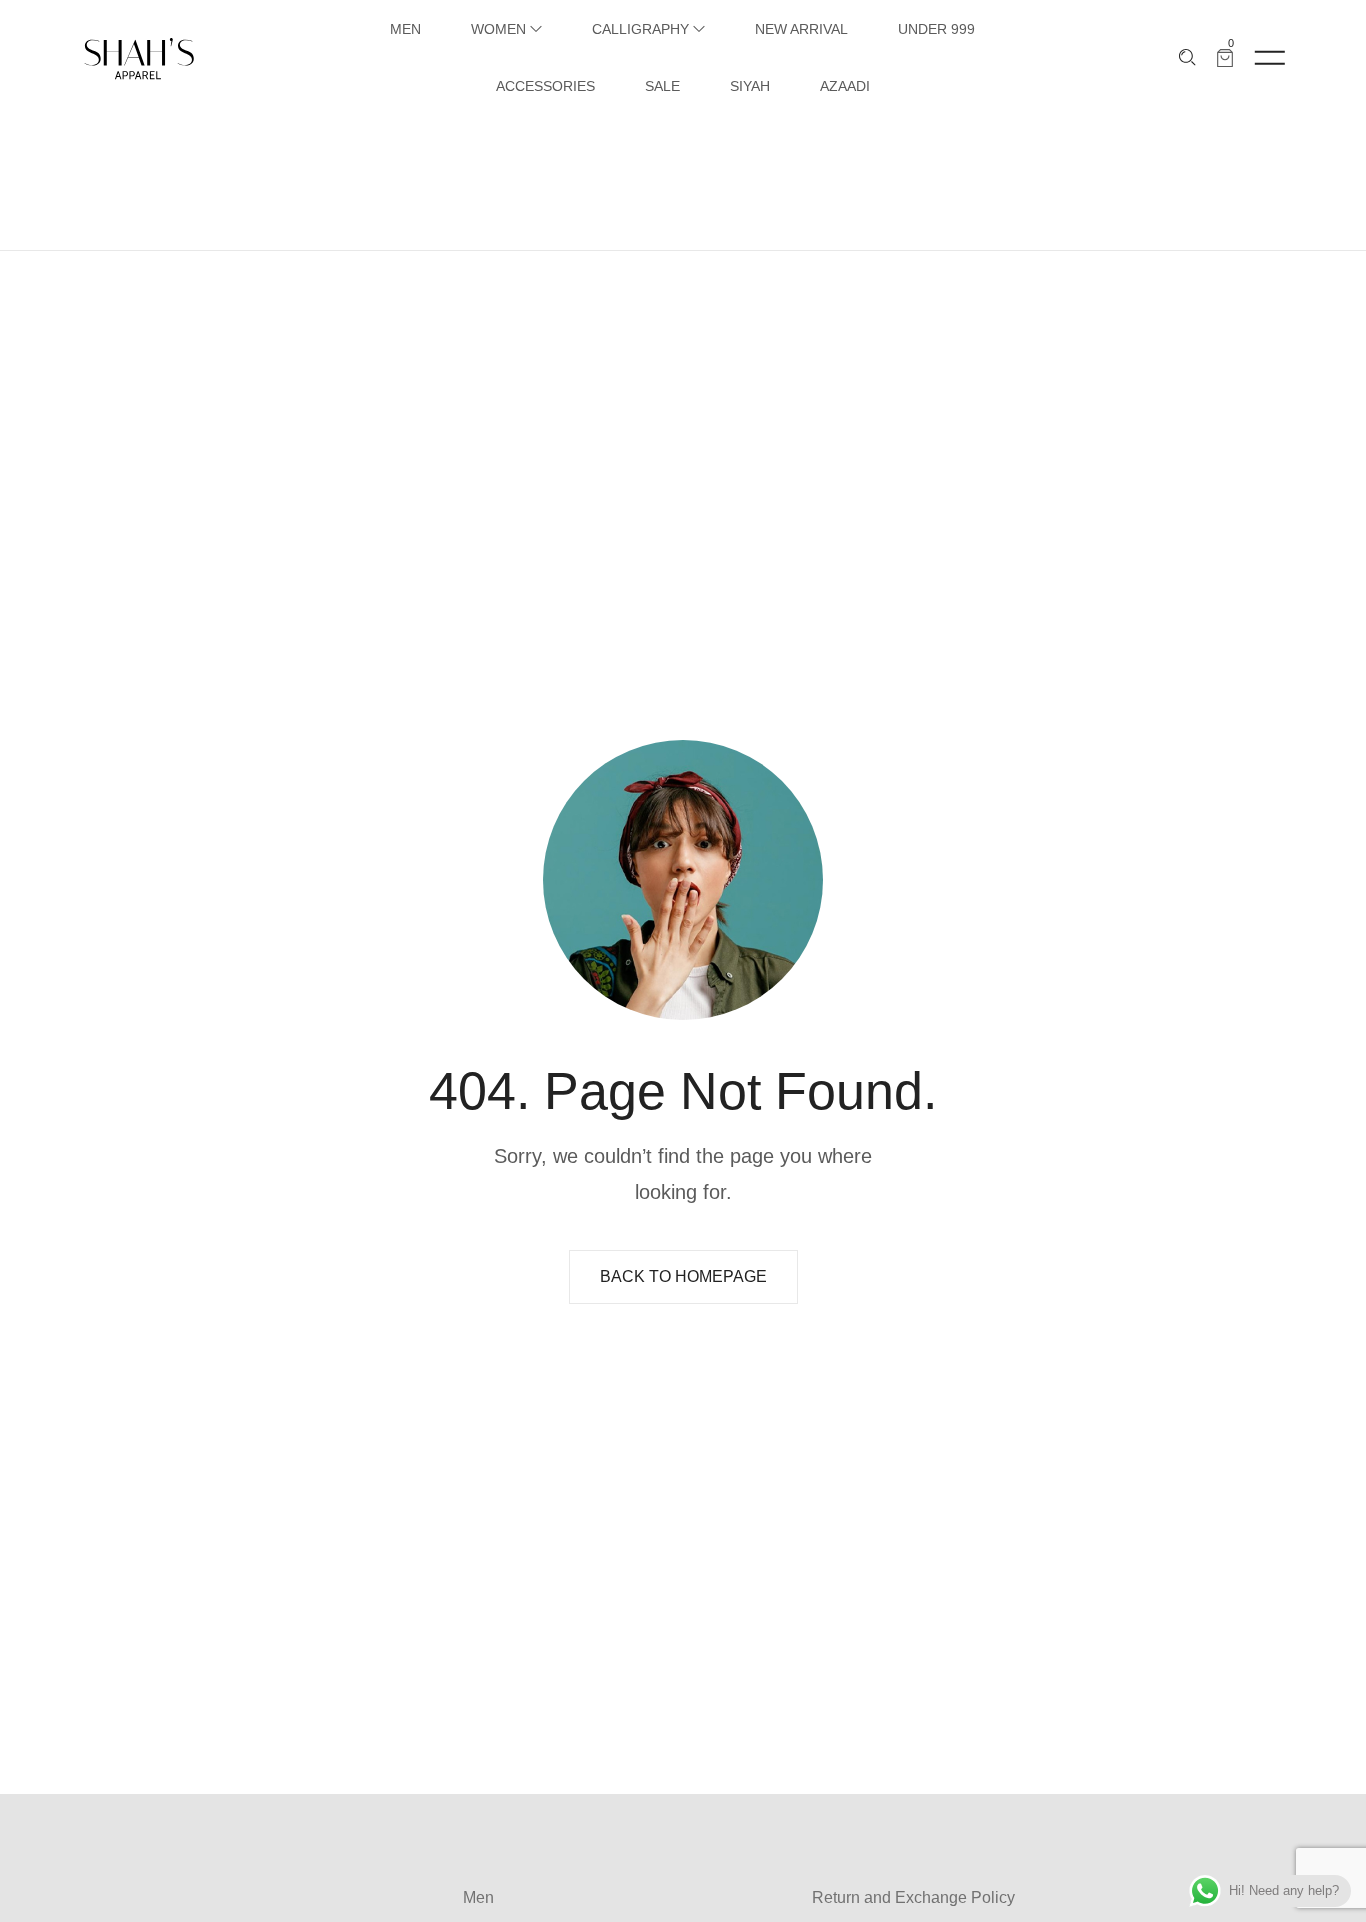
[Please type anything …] (1187, 57)
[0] (1225, 58)
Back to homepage (683, 1276)
